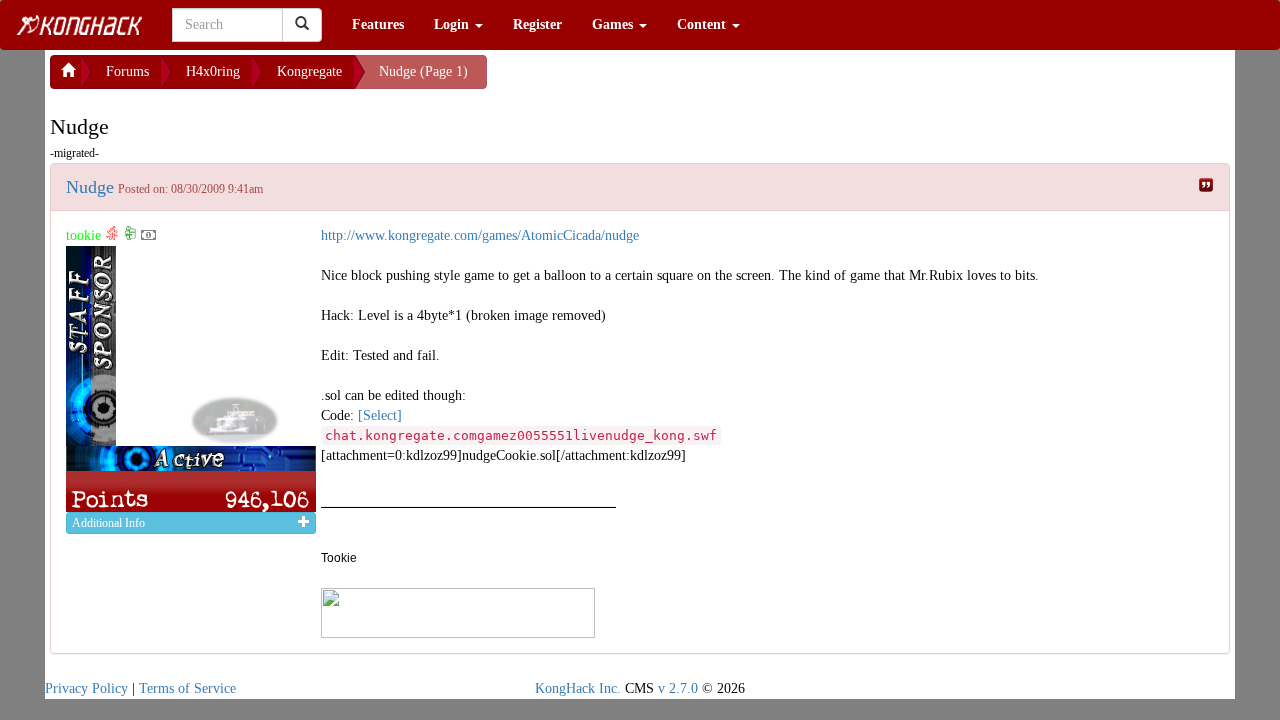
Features (378, 24)
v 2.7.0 (678, 688)
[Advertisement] (647, 80)
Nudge (90, 187)
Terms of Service (187, 688)
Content (703, 24)
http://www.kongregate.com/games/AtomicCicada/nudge (480, 235)
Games (614, 24)
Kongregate (309, 71)
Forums (127, 71)
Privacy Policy (86, 688)
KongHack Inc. (578, 688)
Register (537, 24)
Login (453, 24)
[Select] (380, 415)
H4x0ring (213, 71)
